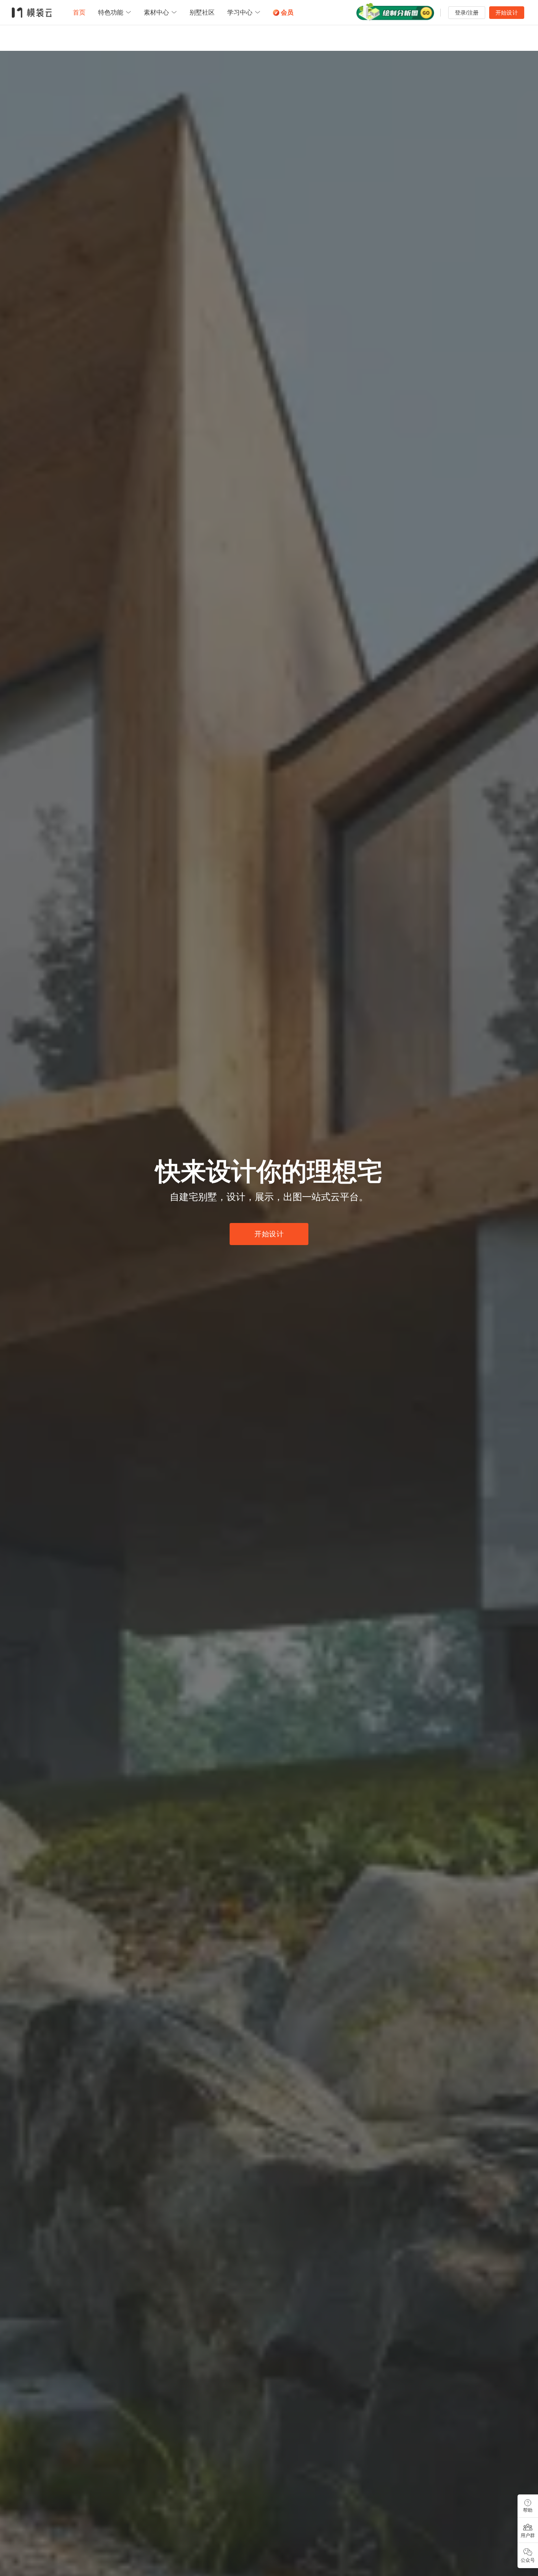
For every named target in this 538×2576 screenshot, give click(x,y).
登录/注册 (467, 13)
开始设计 (507, 13)
